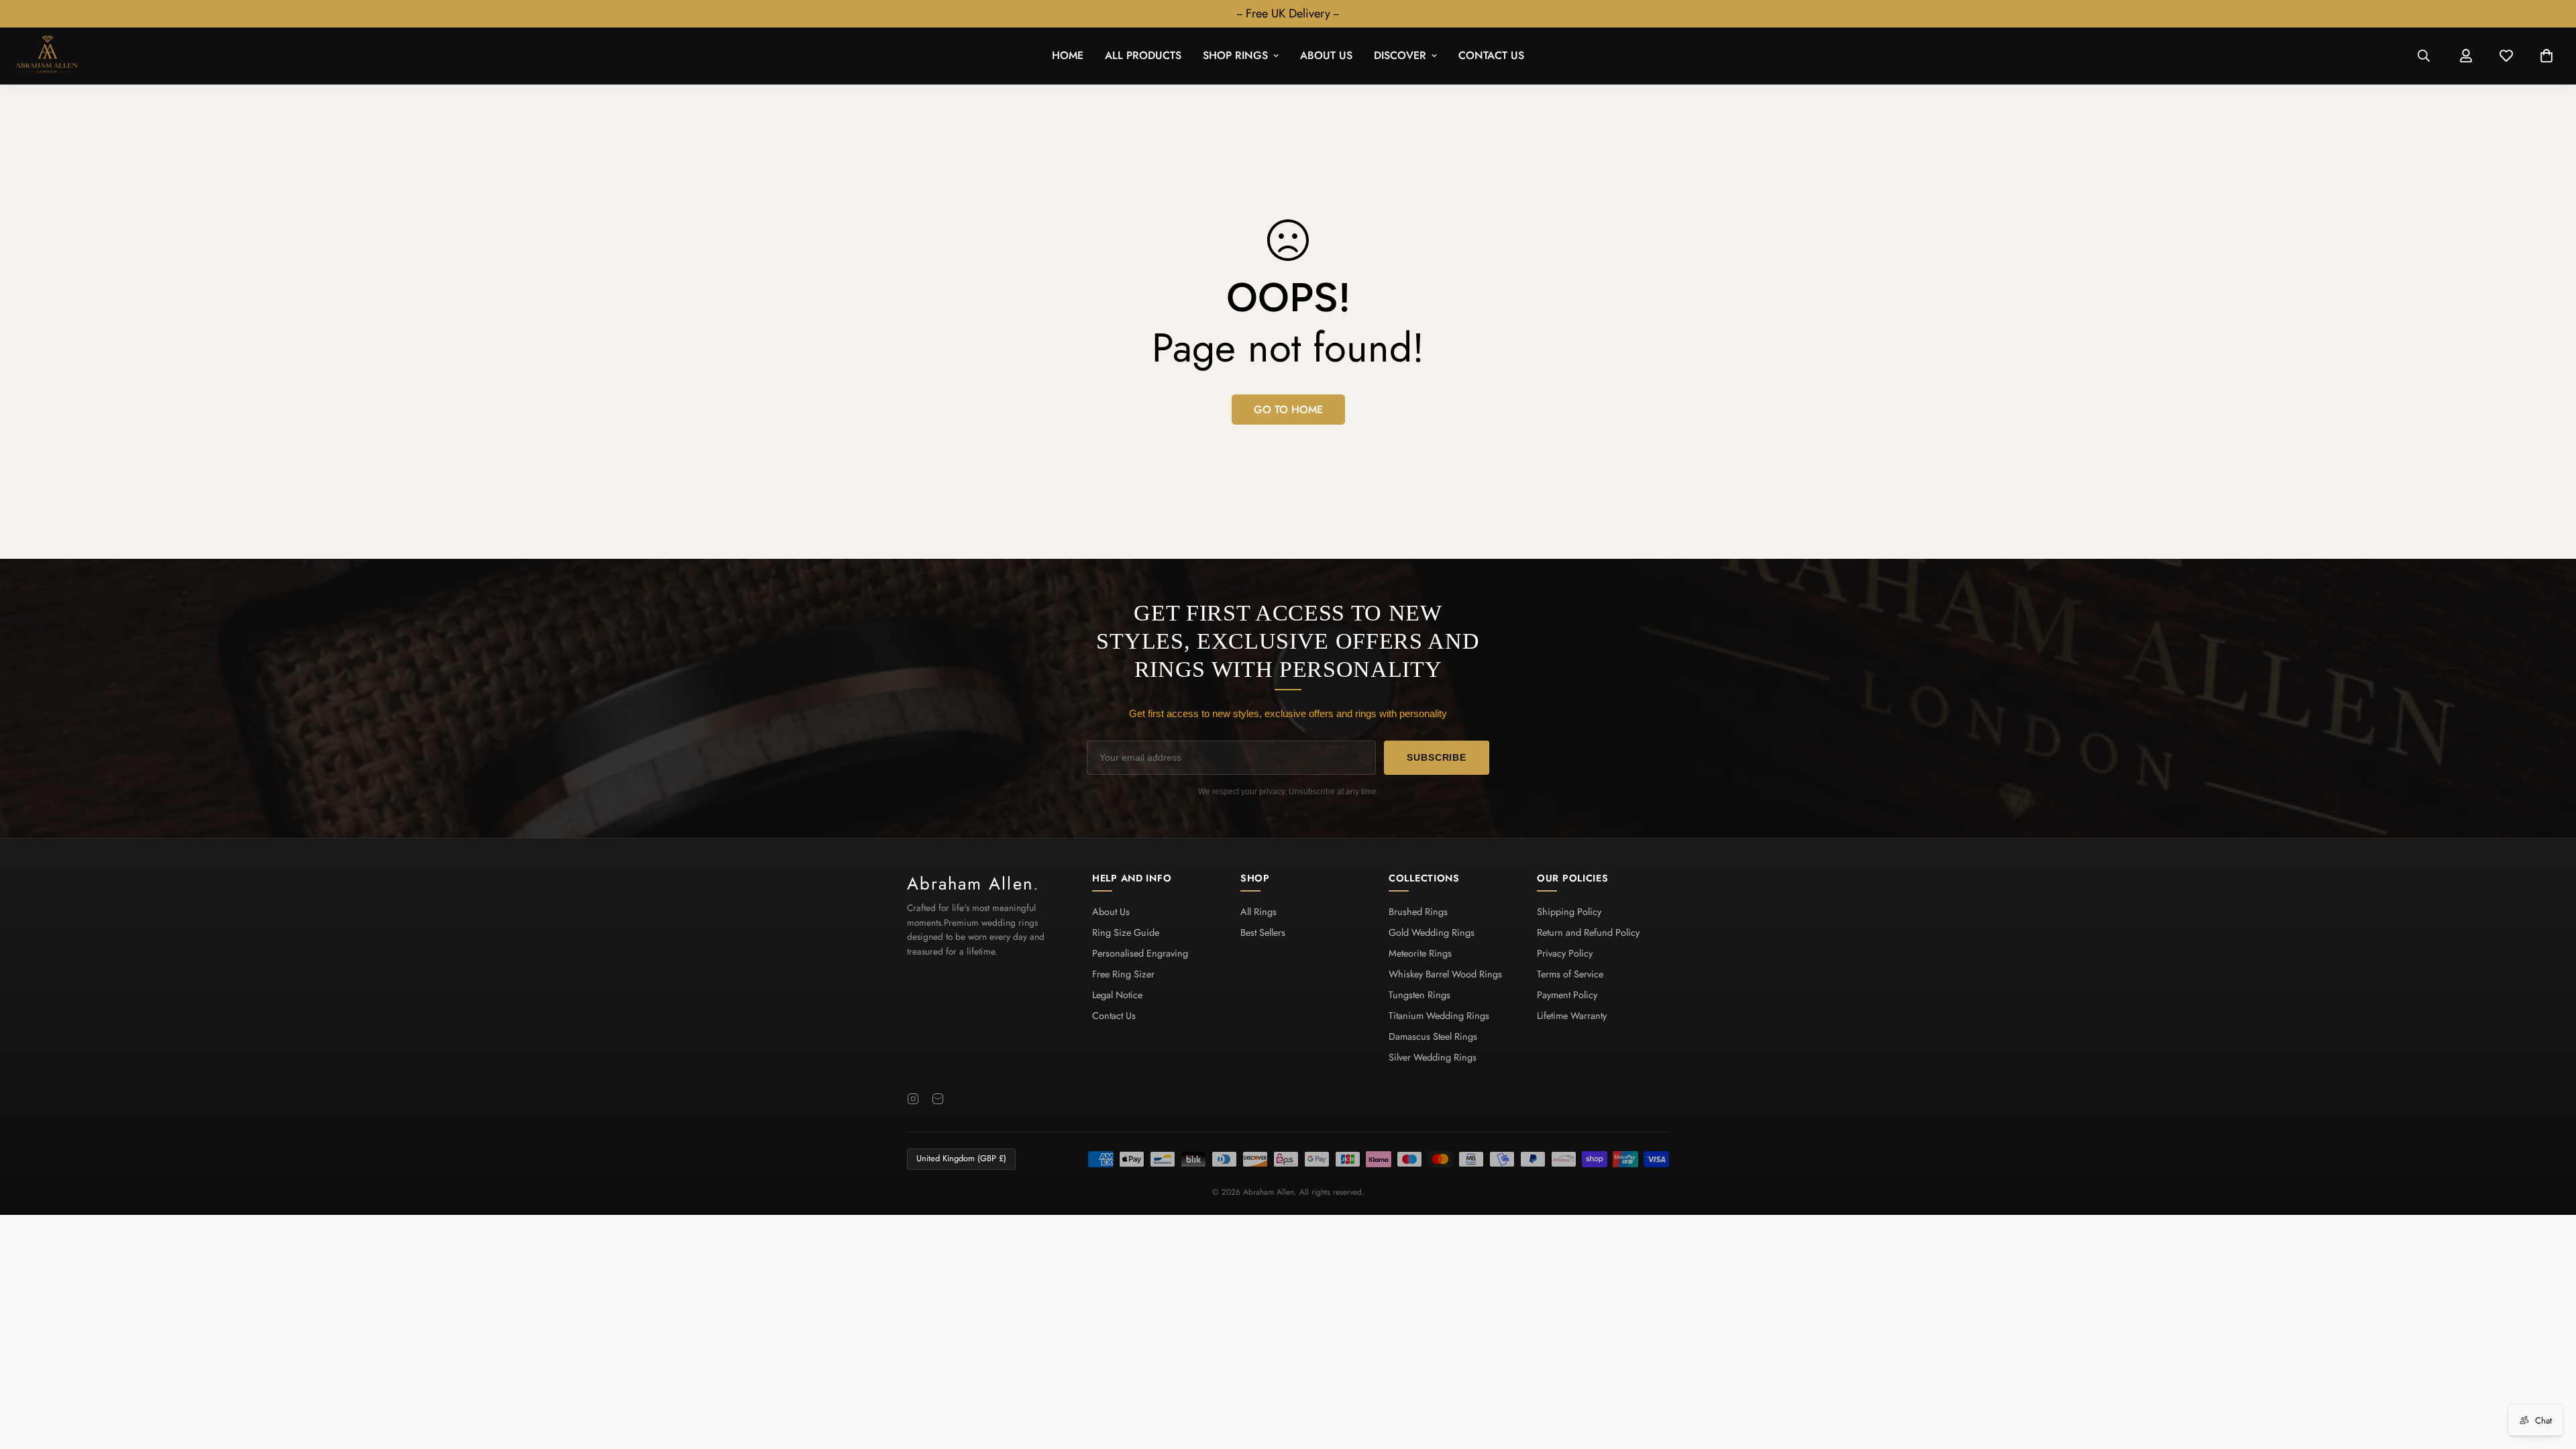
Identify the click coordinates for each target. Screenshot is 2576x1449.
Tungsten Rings (1419, 995)
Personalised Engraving (1140, 953)
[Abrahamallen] (47, 56)
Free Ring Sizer (1123, 974)
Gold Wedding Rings (1432, 932)
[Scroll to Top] (2550, 1376)
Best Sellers (1263, 932)
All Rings (1258, 912)
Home (1068, 56)
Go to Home (1288, 410)
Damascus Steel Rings (1433, 1036)
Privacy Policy (1565, 953)
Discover (1400, 56)
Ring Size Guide (1126, 932)
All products (1143, 56)
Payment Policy (1567, 995)
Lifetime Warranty (1572, 1016)
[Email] (938, 1099)
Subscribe (1437, 757)
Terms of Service (1570, 974)
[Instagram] (913, 1099)
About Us (1326, 56)
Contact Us (1491, 56)
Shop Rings (1235, 56)
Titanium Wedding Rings (1439, 1016)
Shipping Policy (1569, 912)
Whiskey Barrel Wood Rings (1445, 974)
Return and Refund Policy (1588, 932)
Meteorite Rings (1420, 953)
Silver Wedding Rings (1433, 1057)
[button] (2546, 56)
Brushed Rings (1418, 912)
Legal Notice (1117, 995)
